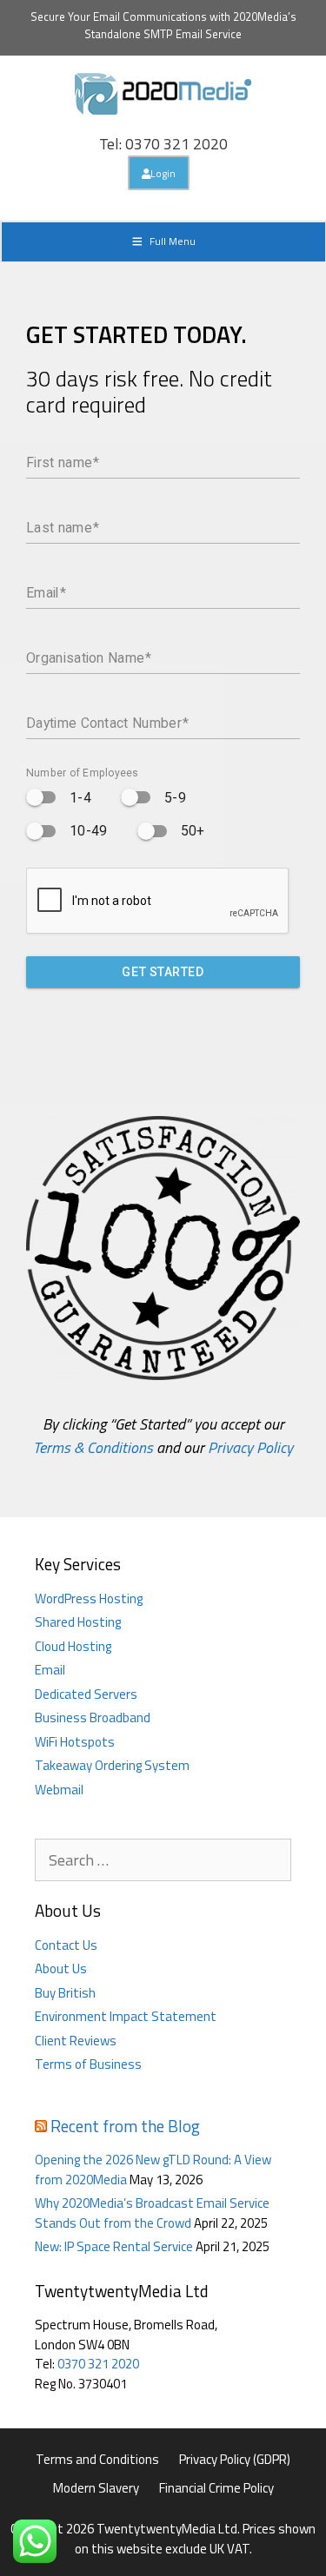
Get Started (163, 972)
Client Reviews (76, 2041)
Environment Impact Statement (126, 2016)
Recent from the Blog (125, 2126)
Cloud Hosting (73, 1646)
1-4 (80, 798)
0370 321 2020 (98, 2364)
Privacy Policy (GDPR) (235, 2459)
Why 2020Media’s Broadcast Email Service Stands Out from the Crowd (152, 2213)
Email (50, 1670)
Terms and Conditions (97, 2459)
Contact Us (66, 1945)
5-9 (175, 798)
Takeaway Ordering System (112, 1765)
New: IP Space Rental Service (114, 2246)
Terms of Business (88, 2064)
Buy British (65, 1993)
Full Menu (173, 241)
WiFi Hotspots (75, 1742)
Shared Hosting (78, 1622)
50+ (193, 831)
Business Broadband (93, 1717)
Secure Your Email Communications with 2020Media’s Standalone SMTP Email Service (163, 25)
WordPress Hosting (89, 1598)
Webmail (59, 1790)
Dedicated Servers (86, 1694)
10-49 (89, 831)
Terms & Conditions (93, 1447)
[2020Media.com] (163, 92)
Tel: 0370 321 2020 (163, 144)
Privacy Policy (250, 1447)
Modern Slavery (96, 2488)
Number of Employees (83, 773)
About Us (61, 1968)
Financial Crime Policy (216, 2488)
